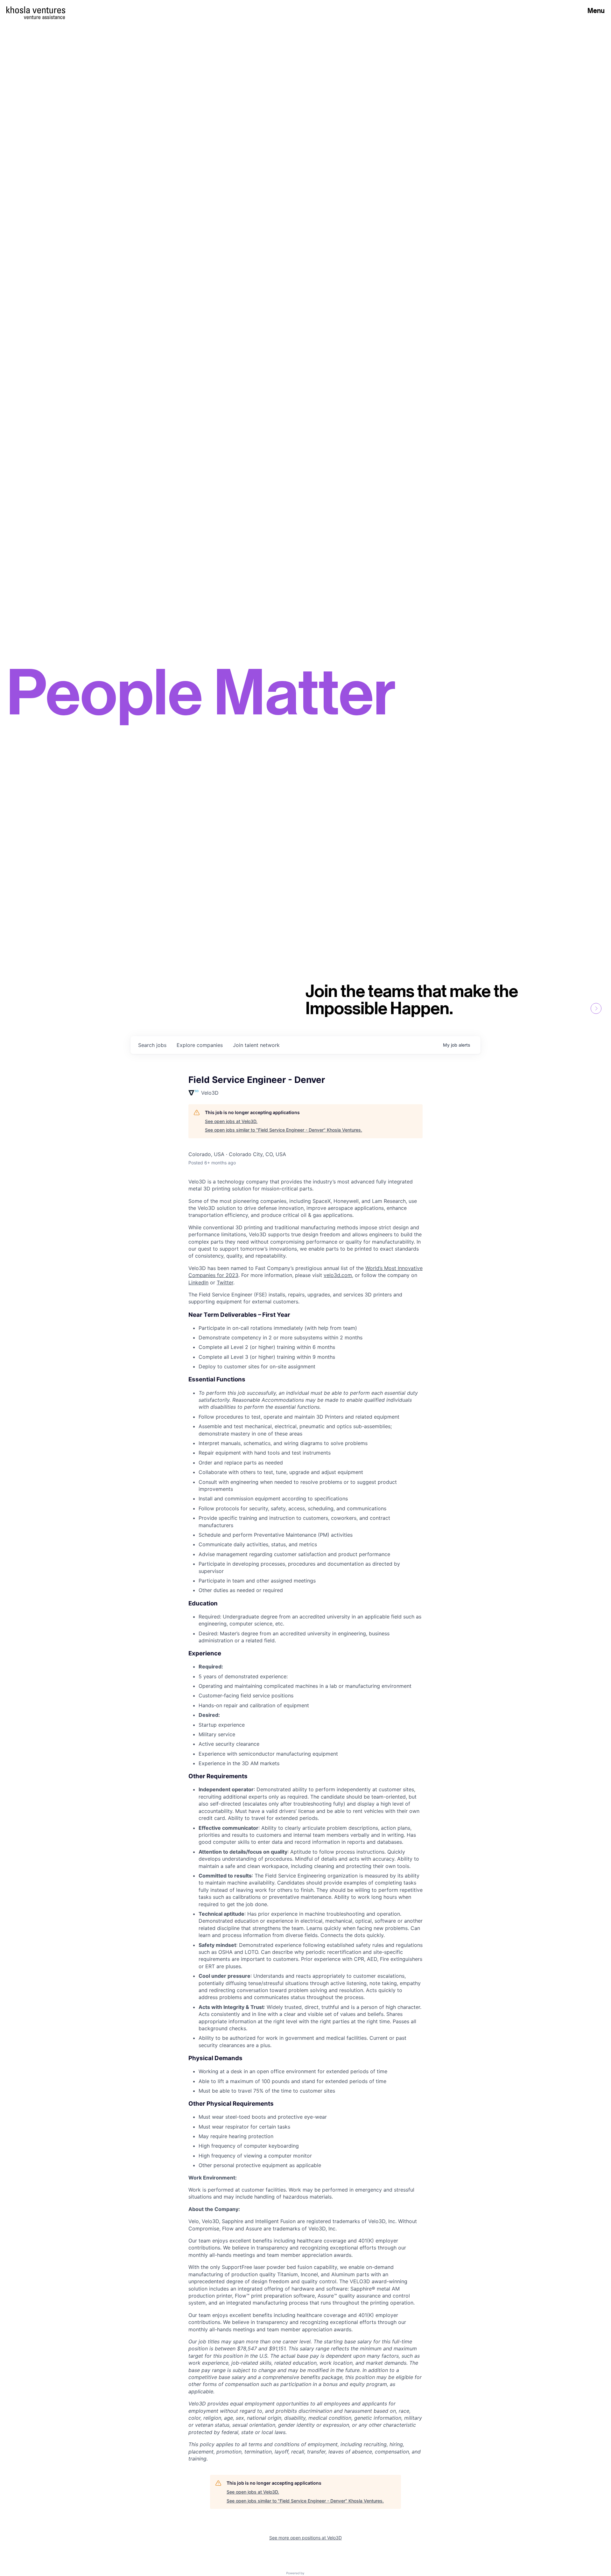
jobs (152, 1045)
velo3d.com (338, 1275)
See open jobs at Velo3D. (231, 1121)
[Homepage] (36, 10)
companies (200, 1045)
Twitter (225, 1282)
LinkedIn (198, 1282)
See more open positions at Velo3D (305, 2538)
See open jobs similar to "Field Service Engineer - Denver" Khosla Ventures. (284, 1130)
